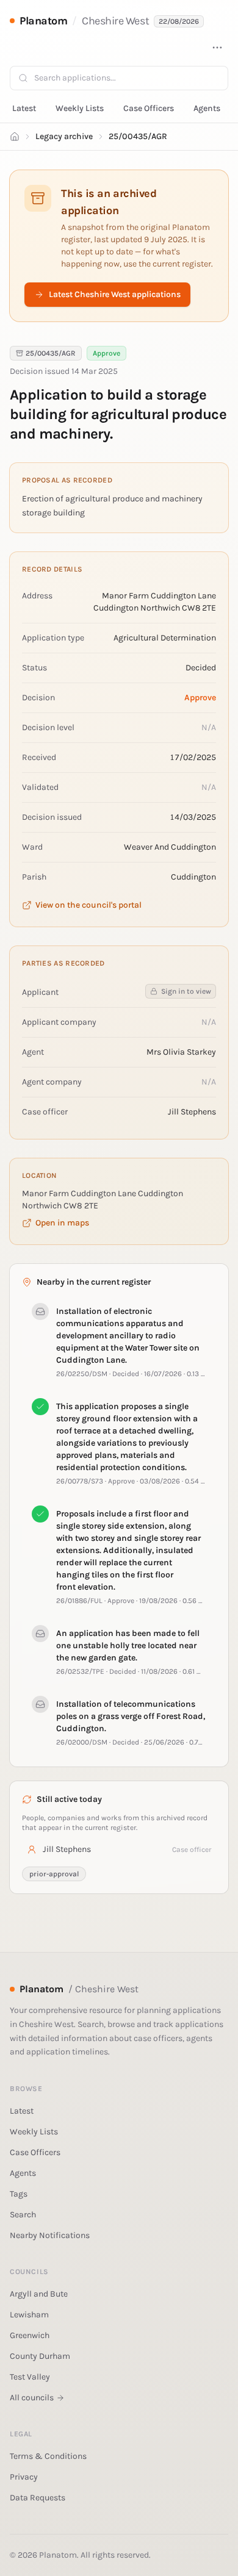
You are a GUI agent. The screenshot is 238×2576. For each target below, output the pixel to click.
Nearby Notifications (50, 2235)
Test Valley (30, 2377)
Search (23, 2215)
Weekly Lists (80, 108)
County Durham (40, 2356)
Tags (19, 2194)
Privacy (24, 2477)
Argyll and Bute (39, 2294)
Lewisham (29, 2315)
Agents (207, 108)
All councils (32, 2398)
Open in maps (62, 1223)
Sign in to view (186, 991)
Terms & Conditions (48, 2456)
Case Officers (149, 108)
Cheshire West (115, 21)
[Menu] (217, 48)
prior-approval (54, 1874)
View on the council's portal (88, 905)
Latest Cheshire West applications (115, 294)
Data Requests (38, 2498)
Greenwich (30, 2335)
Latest (24, 108)
